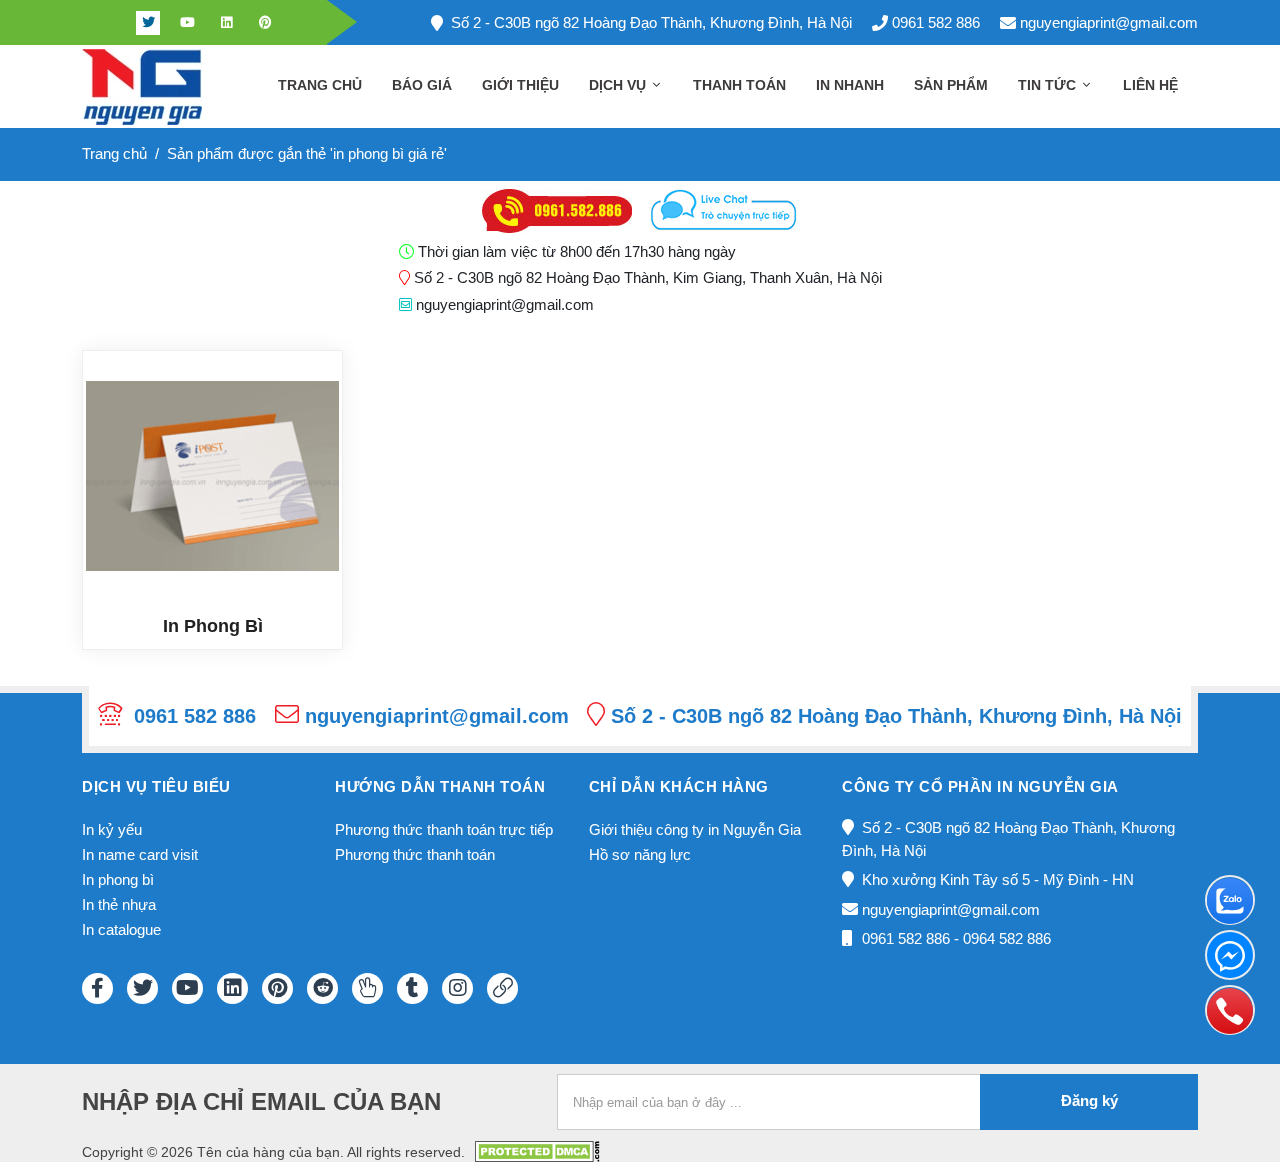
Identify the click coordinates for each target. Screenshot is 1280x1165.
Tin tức (1049, 85)
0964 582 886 (1007, 938)
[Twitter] (148, 23)
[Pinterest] (265, 23)
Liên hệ (1150, 85)
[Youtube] (187, 23)
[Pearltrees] (367, 988)
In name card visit (140, 854)
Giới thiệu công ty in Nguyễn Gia (695, 829)
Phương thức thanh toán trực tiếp (444, 829)
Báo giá (422, 85)
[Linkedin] (226, 23)
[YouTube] (187, 988)
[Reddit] (322, 988)
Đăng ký (1089, 1100)
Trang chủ (320, 85)
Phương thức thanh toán (415, 854)
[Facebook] (109, 23)
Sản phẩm (951, 85)
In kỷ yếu (112, 829)
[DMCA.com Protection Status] (537, 1150)
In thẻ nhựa (119, 904)
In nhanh (850, 85)
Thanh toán (739, 85)
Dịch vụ (619, 85)
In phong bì (118, 879)
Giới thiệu (520, 85)
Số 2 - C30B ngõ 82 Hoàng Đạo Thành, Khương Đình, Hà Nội (651, 22)
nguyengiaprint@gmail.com (1109, 22)
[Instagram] (457, 988)
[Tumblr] (412, 988)
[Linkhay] (502, 988)
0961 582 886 (936, 22)
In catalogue (121, 929)
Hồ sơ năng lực (640, 854)
